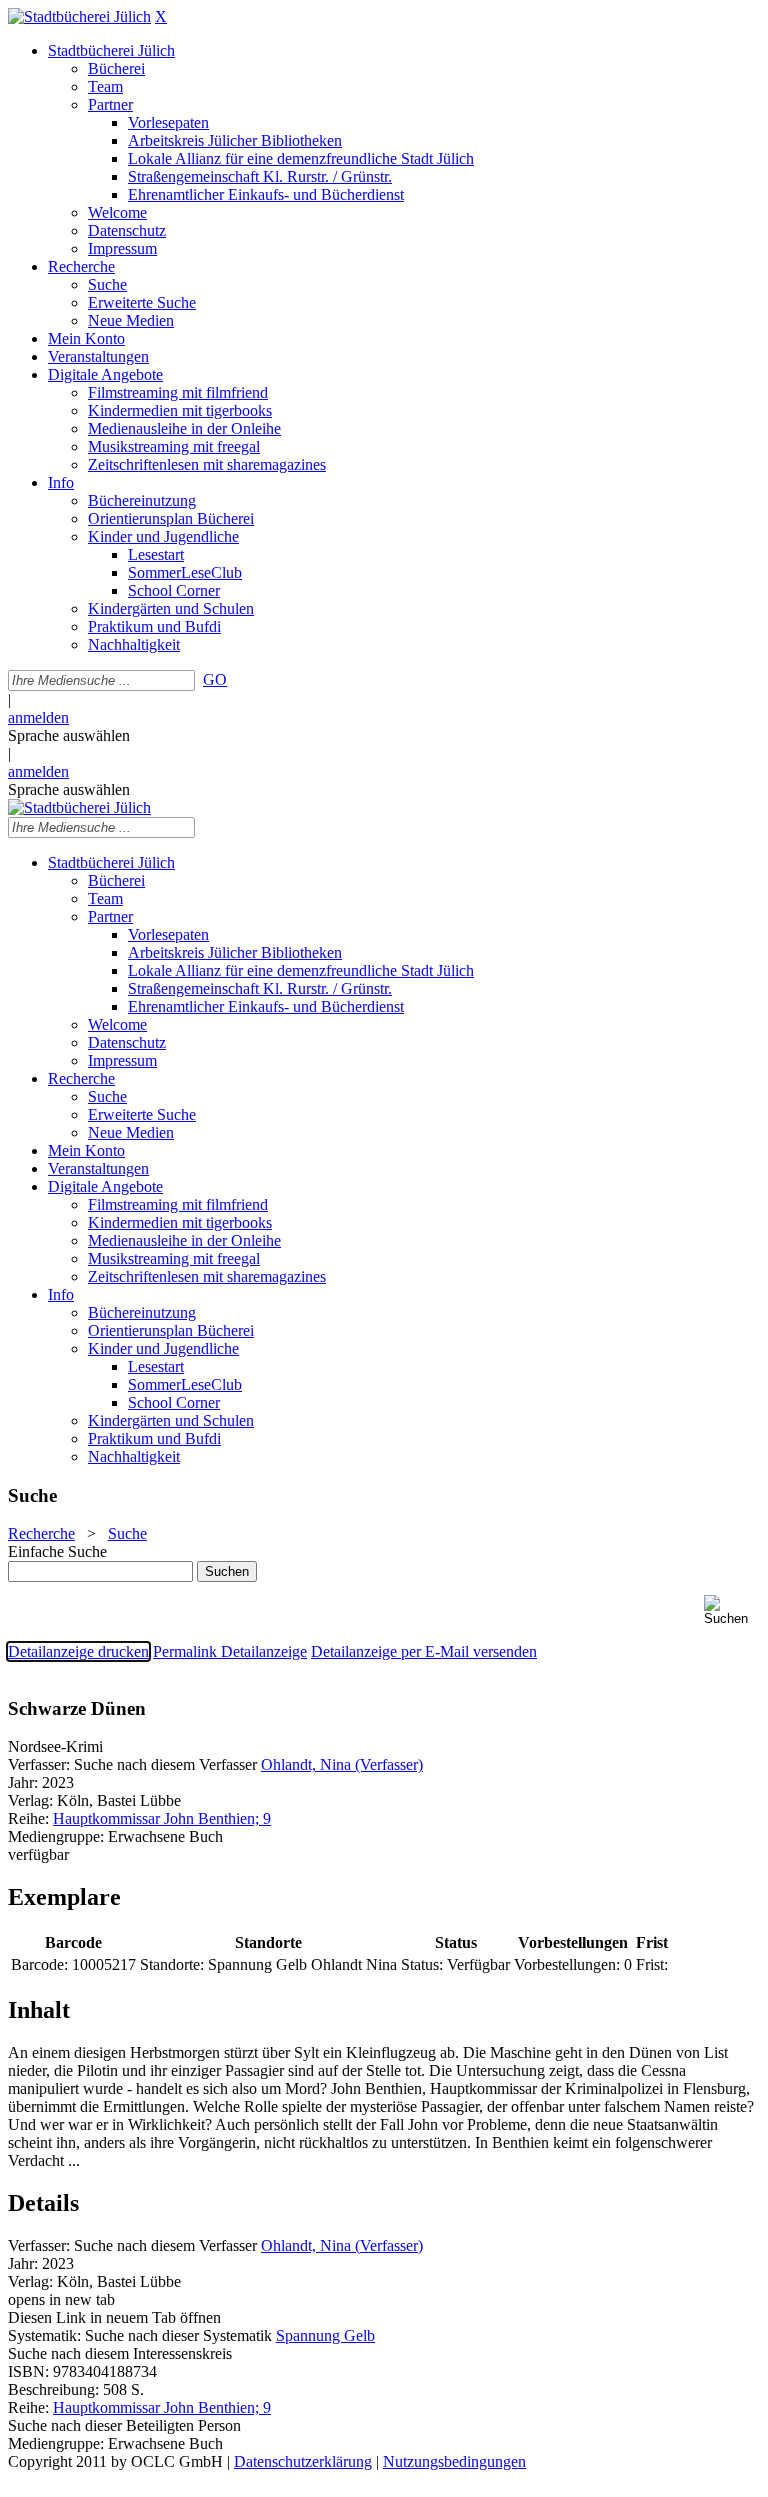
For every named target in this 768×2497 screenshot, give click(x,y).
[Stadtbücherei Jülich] (79, 16)
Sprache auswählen (69, 735)
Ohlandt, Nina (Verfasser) (342, 1764)
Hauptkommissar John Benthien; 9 (162, 1818)
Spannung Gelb (325, 2335)
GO (215, 679)
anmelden (38, 717)
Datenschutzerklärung (303, 2461)
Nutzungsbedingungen (454, 2461)
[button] (732, 1610)
